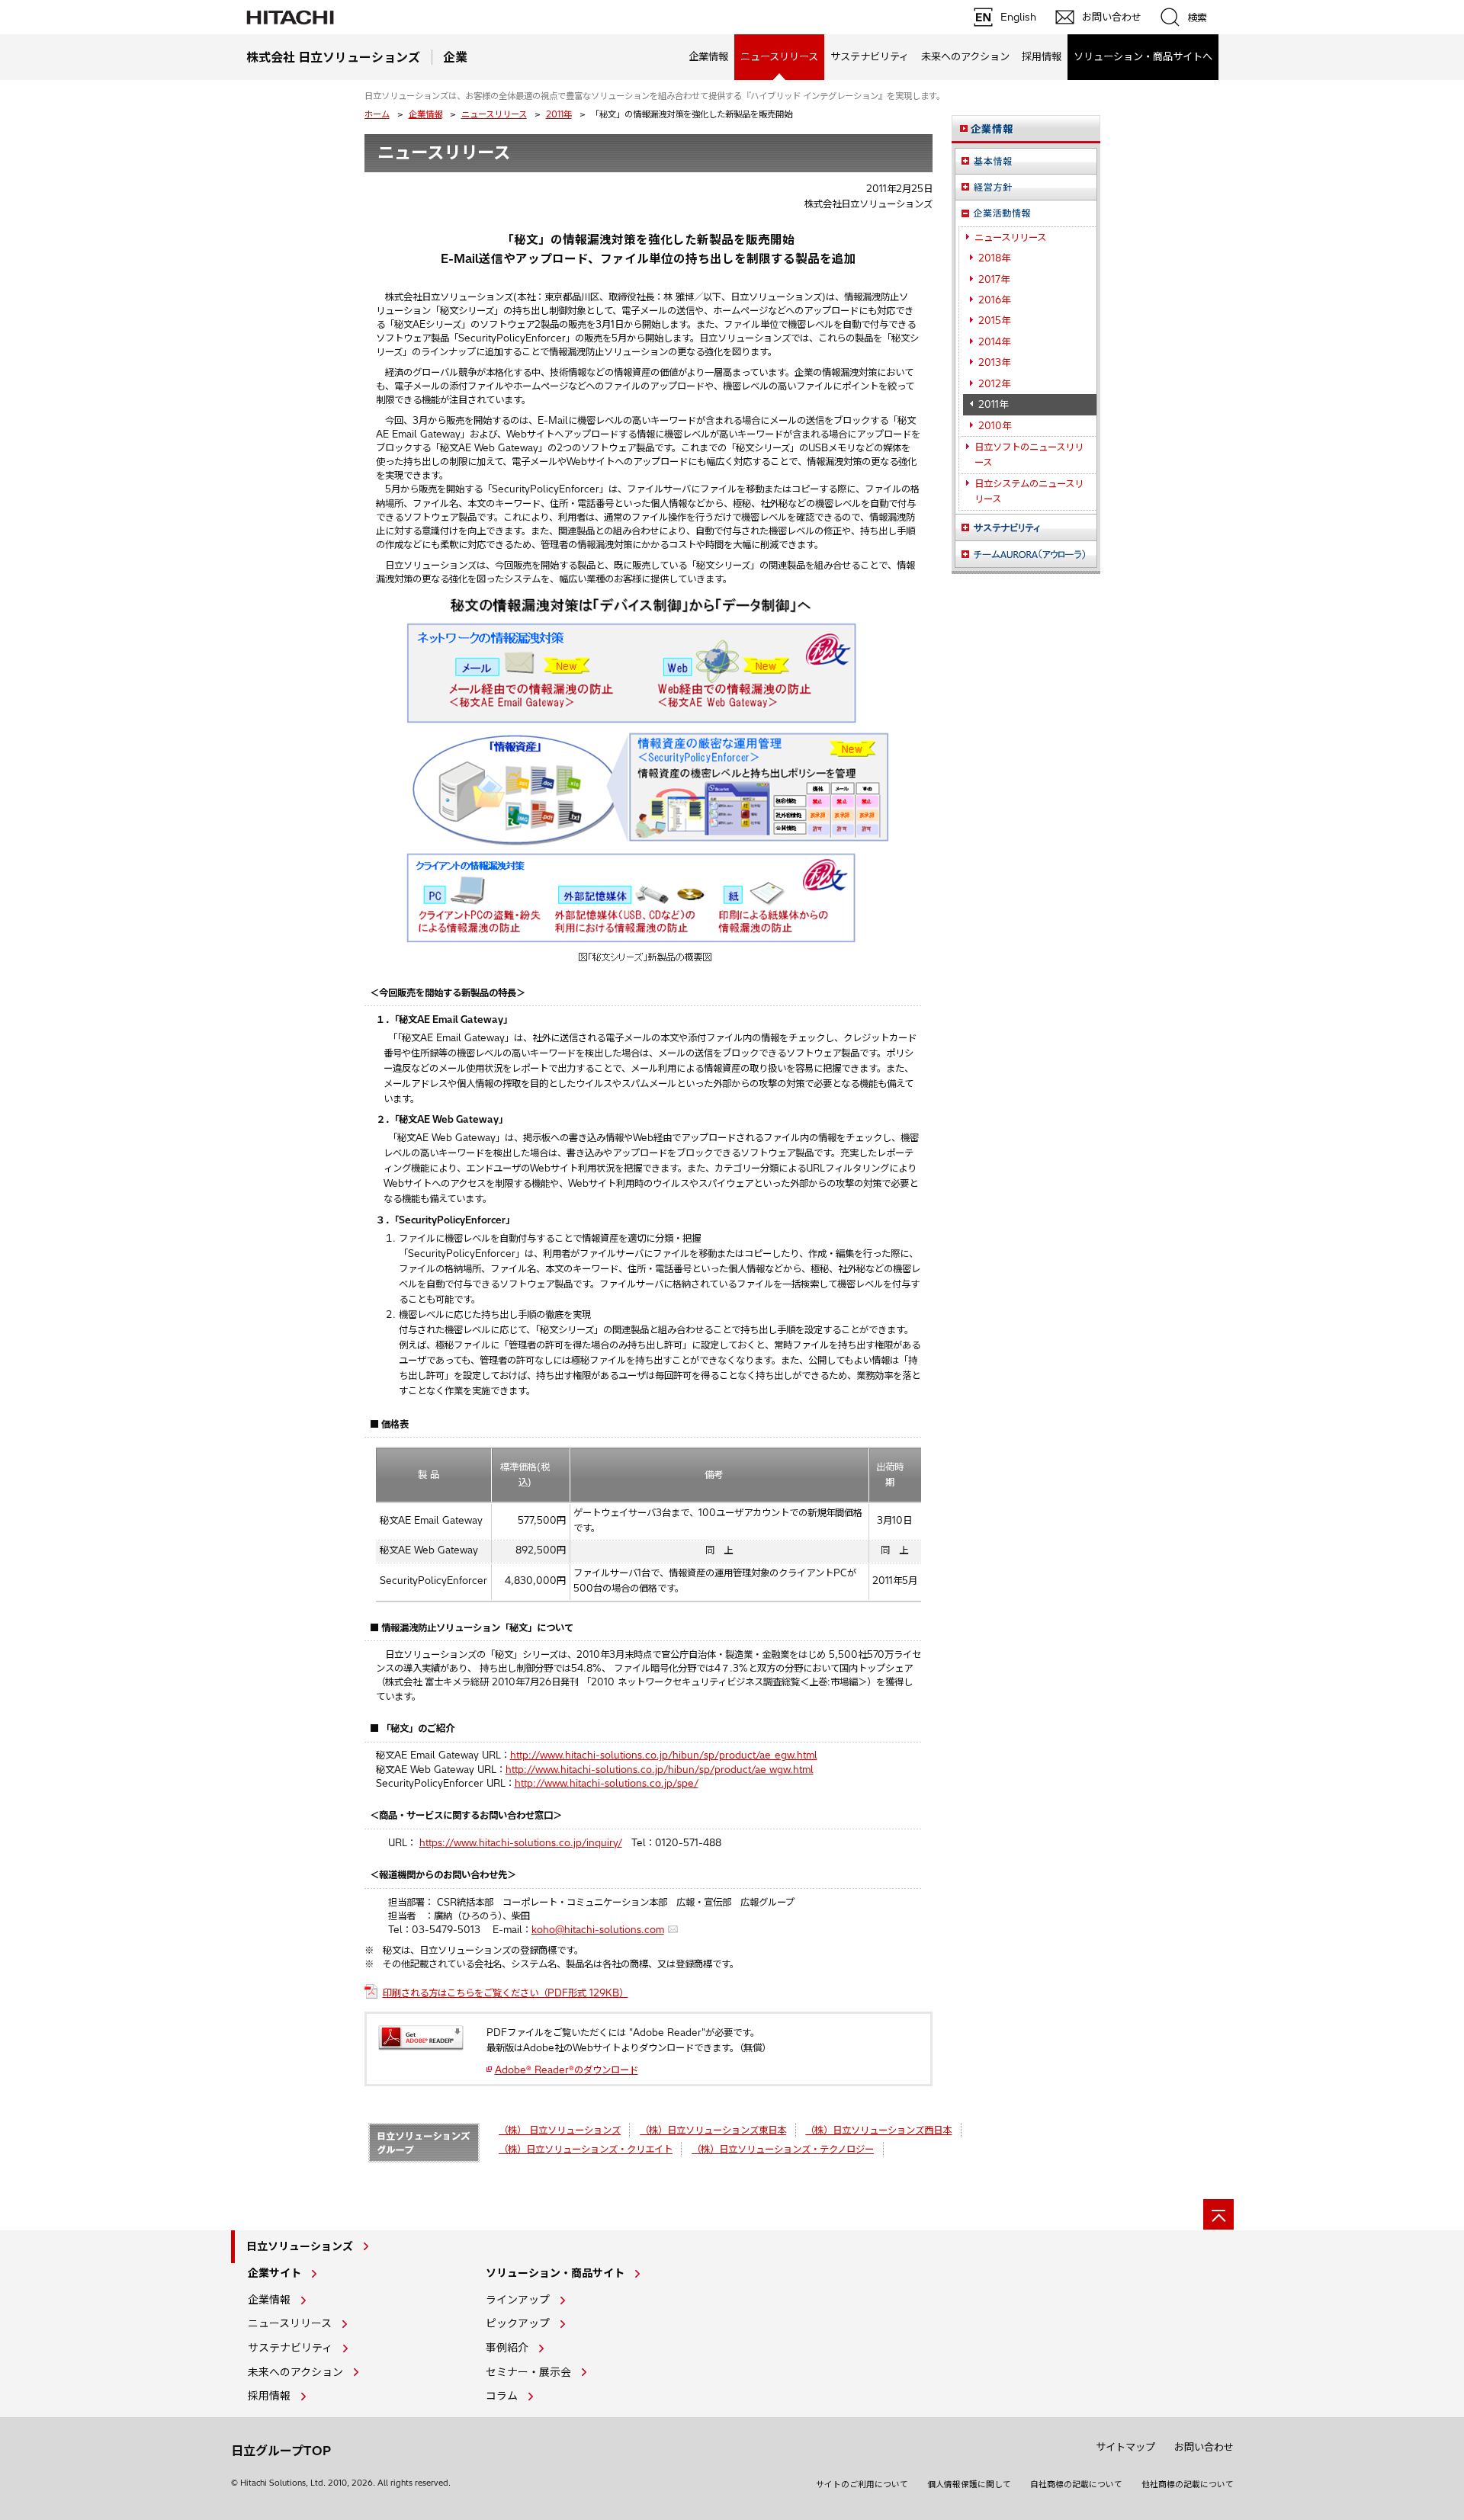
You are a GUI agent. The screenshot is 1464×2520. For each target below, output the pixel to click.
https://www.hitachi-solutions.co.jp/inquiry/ (521, 1843)
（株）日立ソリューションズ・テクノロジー (783, 2149)
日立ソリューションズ (300, 2246)
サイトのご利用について (862, 2484)
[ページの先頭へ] (1218, 2214)
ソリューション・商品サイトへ (1143, 56)
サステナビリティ (870, 56)
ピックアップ (518, 2323)
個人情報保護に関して (969, 2484)
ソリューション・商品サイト (555, 2273)
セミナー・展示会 (528, 2372)
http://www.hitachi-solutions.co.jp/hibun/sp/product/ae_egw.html (664, 1755)
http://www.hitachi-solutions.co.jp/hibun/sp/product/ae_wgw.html (660, 1770)
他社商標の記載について (1188, 2484)
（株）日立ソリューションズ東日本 (713, 2130)
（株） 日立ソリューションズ (560, 2130)
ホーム (377, 114)
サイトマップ (1125, 2447)
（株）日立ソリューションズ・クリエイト (586, 2149)
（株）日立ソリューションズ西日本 (878, 2130)
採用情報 (1042, 56)
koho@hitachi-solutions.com (598, 1930)
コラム (502, 2396)
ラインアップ (518, 2300)
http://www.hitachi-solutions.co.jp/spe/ (607, 1783)
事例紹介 (507, 2348)
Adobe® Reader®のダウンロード (567, 2070)
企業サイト (274, 2273)
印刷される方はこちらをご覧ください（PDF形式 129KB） (506, 1993)
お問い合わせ (1204, 2447)
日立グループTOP (281, 2451)
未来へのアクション (965, 56)
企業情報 (708, 56)
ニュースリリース (494, 114)
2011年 (559, 114)
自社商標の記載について (1076, 2484)
